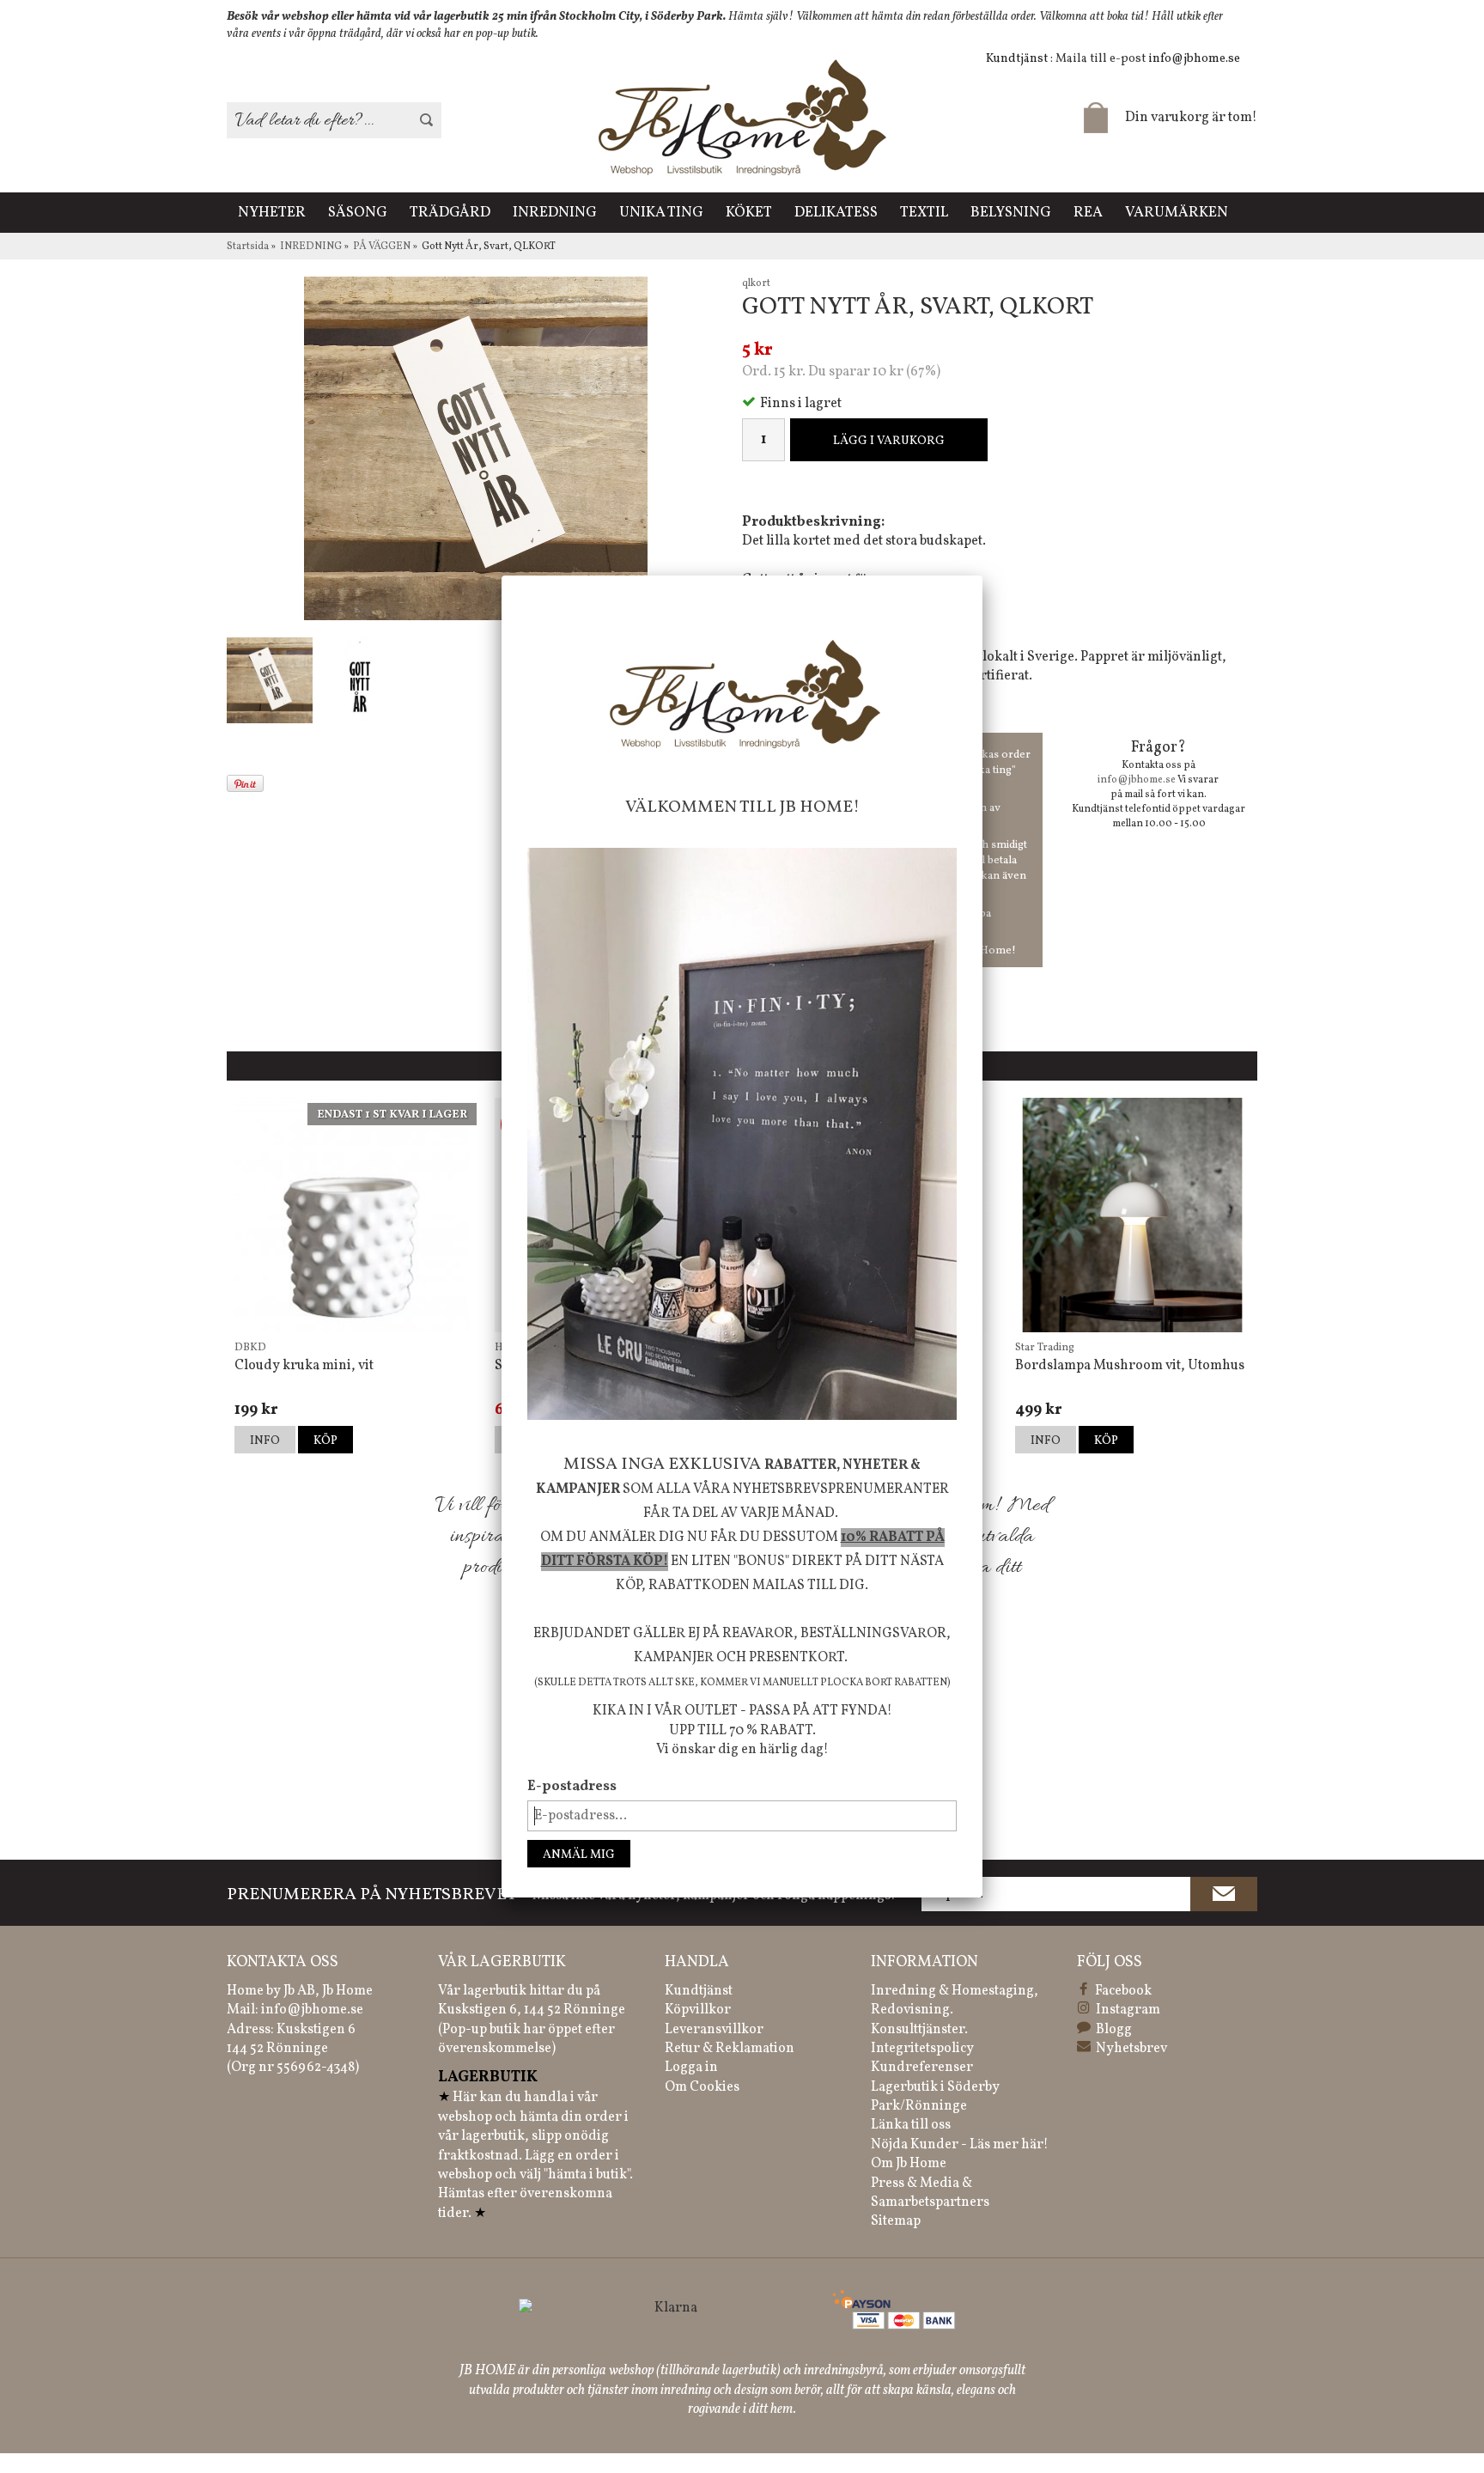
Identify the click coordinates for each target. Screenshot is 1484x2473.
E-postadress (572, 1787)
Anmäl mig (579, 1855)
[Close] (982, 576)
